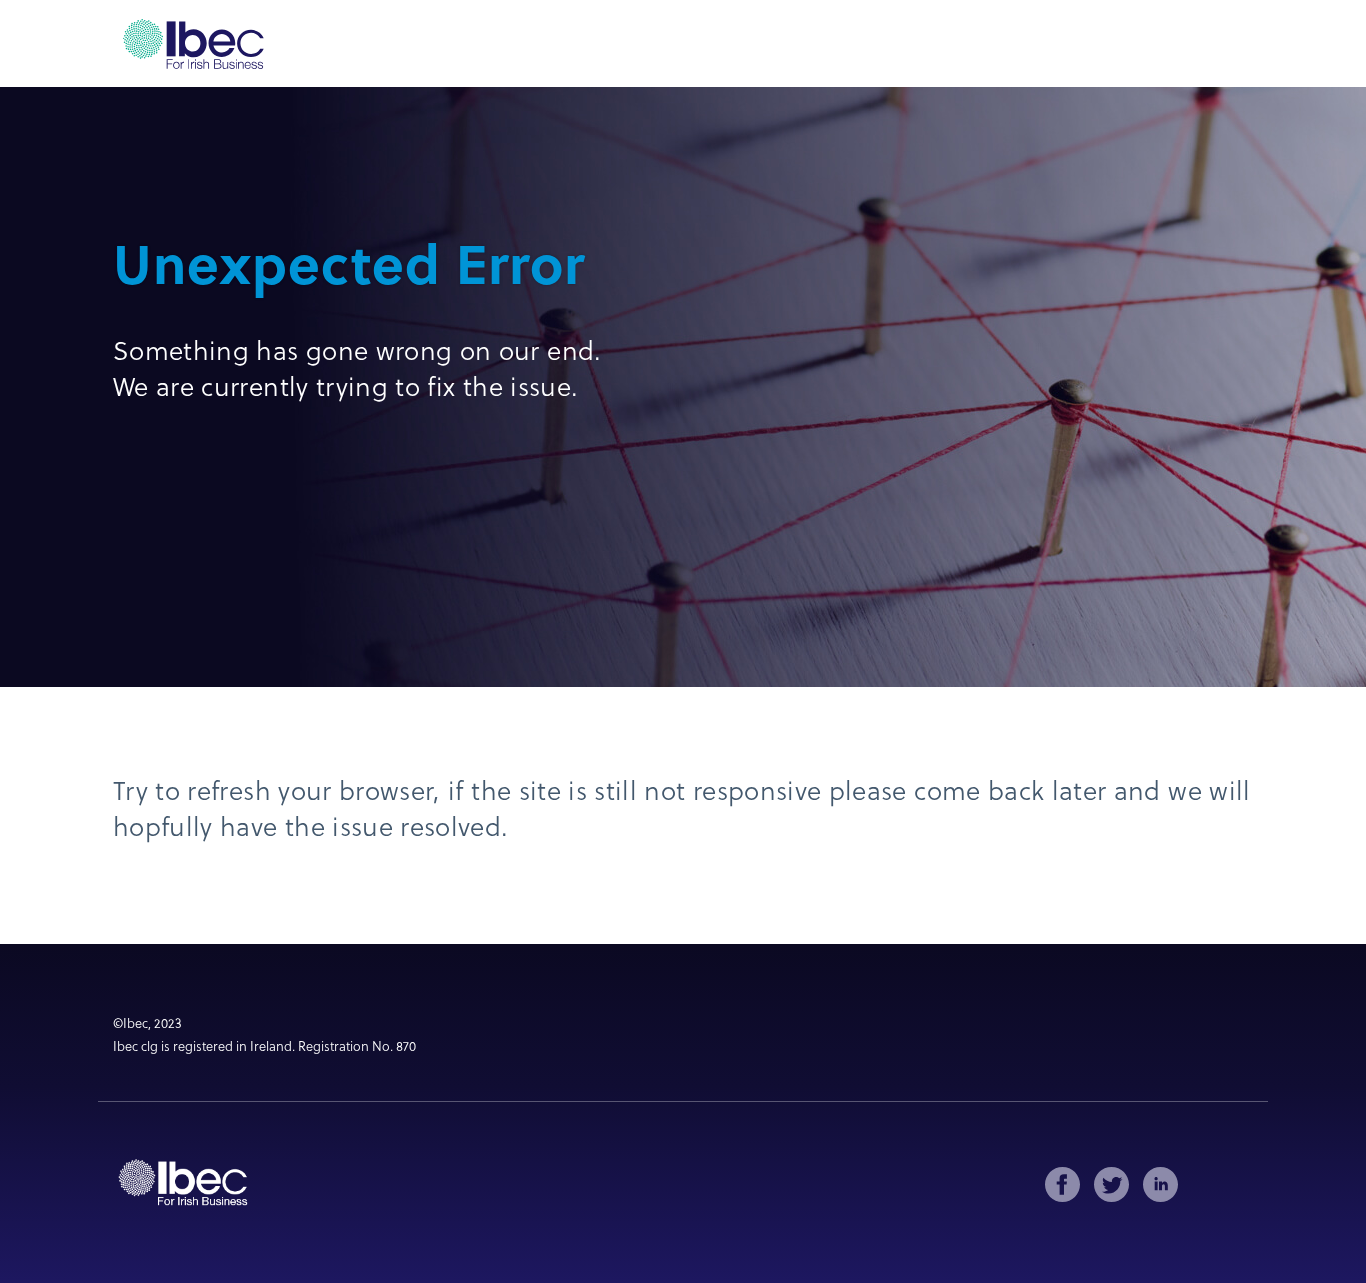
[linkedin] (1160, 1184)
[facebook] (1062, 1184)
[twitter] (1111, 1184)
